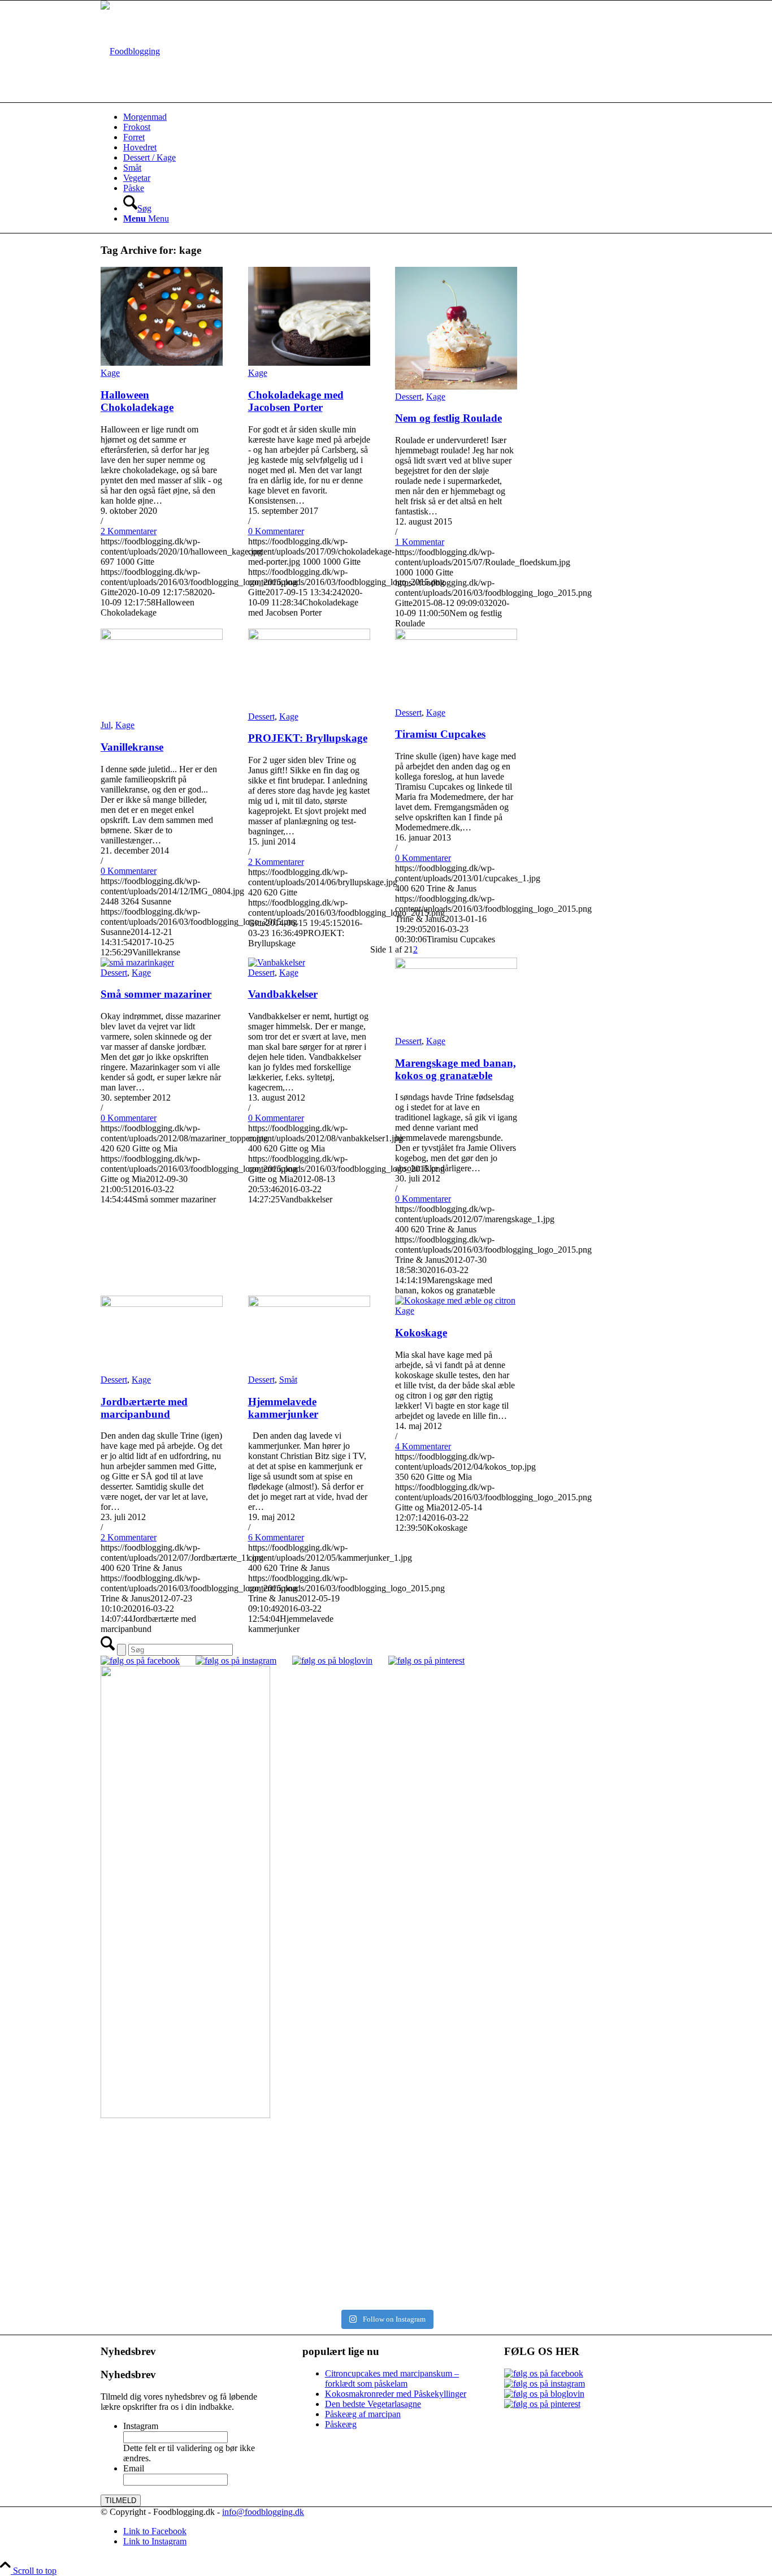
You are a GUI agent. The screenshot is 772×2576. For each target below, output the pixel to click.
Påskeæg (341, 2424)
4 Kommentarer (423, 1446)
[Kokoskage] (455, 1300)
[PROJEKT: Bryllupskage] (309, 637)
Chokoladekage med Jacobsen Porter (296, 401)
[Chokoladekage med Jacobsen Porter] (309, 363)
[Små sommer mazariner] (137, 962)
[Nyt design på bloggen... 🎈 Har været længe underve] (242, 2279)
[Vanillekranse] (162, 637)
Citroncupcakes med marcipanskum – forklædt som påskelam (392, 2378)
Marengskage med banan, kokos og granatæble (456, 1069)
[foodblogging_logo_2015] (130, 51)
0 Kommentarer (276, 531)
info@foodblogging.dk (263, 2512)
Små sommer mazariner (156, 994)
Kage (110, 373)
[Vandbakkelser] (277, 962)
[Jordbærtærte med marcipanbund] (162, 1304)
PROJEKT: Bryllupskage (308, 738)
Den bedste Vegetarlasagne (373, 2404)
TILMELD (121, 2501)
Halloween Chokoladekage (137, 401)
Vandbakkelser (283, 994)
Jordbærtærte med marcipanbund (144, 1408)
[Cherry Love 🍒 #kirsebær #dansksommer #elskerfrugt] (242, 2195)
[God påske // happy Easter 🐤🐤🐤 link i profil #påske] (530, 2237)
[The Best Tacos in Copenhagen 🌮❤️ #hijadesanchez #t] (530, 2138)
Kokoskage (421, 1333)
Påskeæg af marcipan (363, 2414)
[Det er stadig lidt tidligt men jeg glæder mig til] (242, 2242)
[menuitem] (397, 117)
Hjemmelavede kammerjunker (283, 1408)
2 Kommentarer (129, 531)
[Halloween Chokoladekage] (162, 363)
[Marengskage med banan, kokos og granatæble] (456, 966)
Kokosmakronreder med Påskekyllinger (396, 2394)
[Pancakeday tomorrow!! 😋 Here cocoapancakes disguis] (530, 2284)
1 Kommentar (420, 542)
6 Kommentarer (276, 1537)
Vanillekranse (132, 747)
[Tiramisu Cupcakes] (456, 637)
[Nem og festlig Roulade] (456, 386)
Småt (288, 1380)
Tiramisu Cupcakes (440, 734)
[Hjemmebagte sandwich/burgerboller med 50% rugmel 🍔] (530, 2200)
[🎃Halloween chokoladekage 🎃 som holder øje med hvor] (242, 2153)
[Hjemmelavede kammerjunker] (309, 1304)
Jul (106, 725)
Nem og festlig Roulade (448, 418)
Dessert (408, 397)
